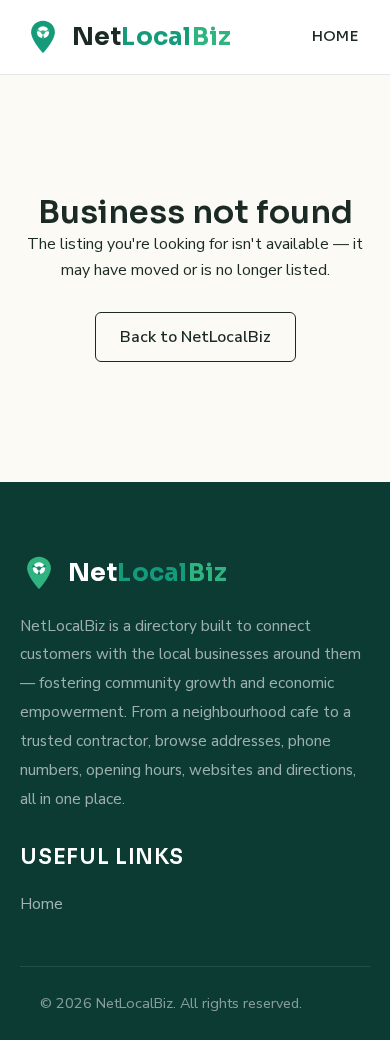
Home (335, 36)
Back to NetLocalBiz (195, 337)
